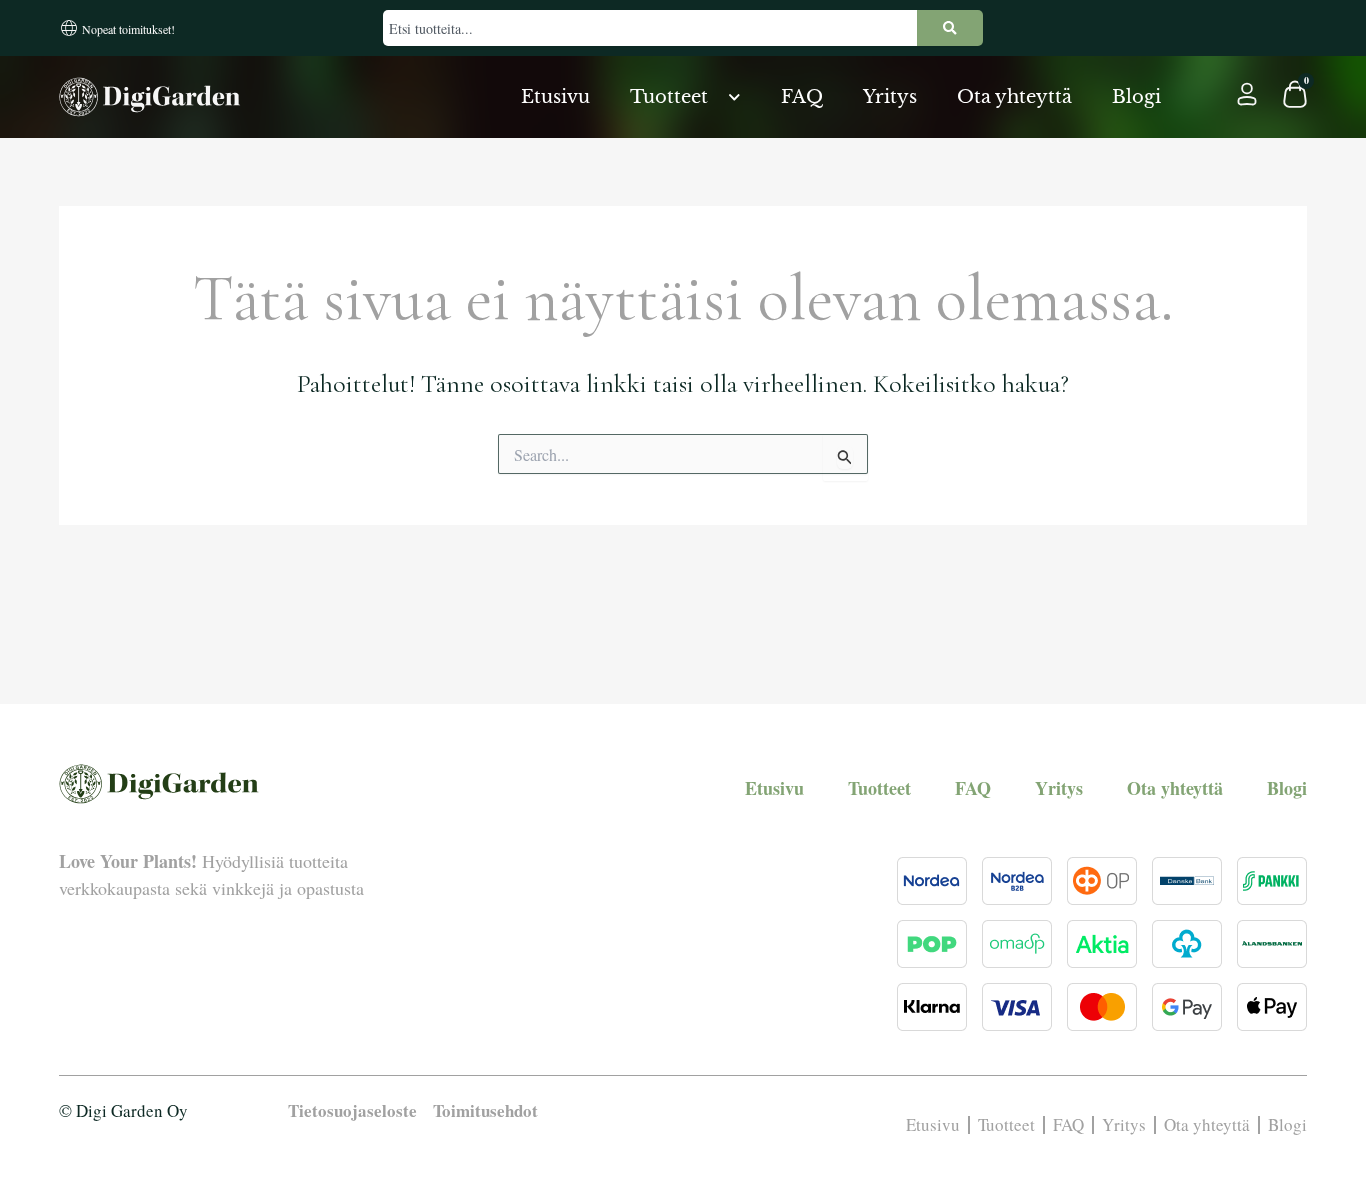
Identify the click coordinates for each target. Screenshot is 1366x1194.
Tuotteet (669, 97)
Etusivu (555, 97)
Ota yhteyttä (1014, 97)
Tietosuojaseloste (352, 1110)
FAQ (802, 97)
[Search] (950, 28)
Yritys (890, 97)
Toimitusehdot (485, 1110)
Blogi (1136, 97)
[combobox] (650, 28)
